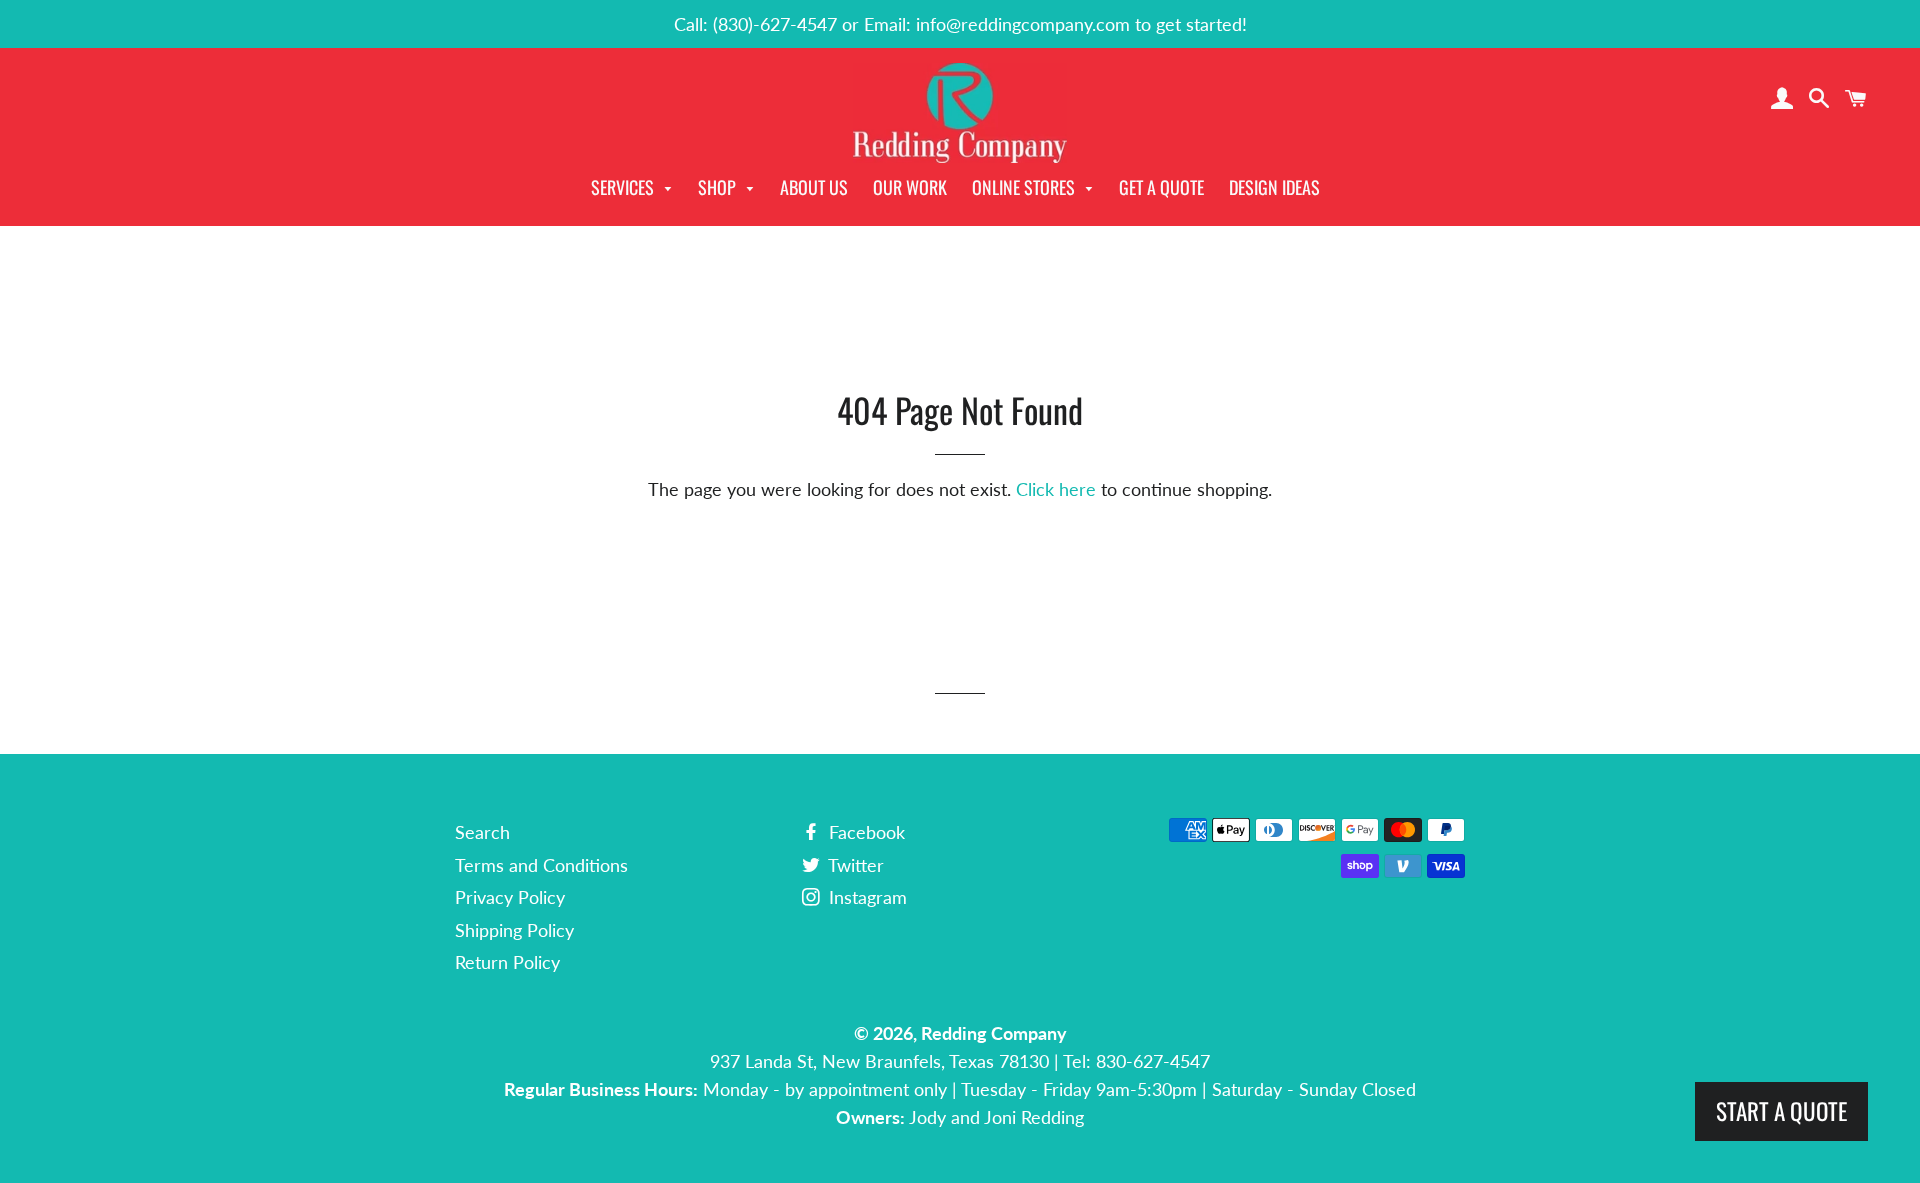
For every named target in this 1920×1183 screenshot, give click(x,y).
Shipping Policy (514, 930)
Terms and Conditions (541, 865)
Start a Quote (1781, 1110)
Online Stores (1025, 187)
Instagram (865, 897)
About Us (814, 187)
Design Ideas (1274, 187)
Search (482, 832)
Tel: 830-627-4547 (1136, 1061)
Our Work (910, 187)
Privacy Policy (510, 897)
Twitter (854, 865)
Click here (1056, 489)
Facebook (864, 832)
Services (624, 187)
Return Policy (507, 962)
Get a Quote (1161, 187)
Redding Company (994, 1033)
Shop (719, 187)
